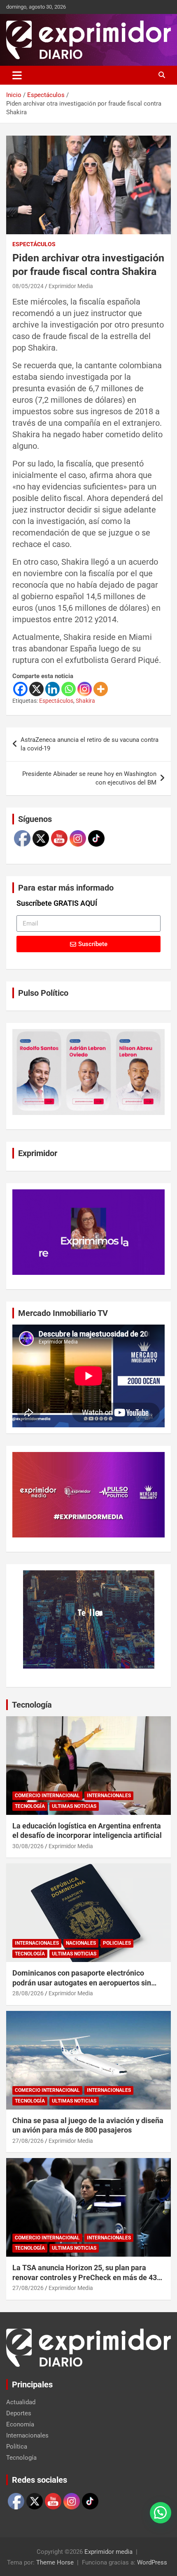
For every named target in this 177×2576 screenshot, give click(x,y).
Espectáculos (34, 244)
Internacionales (109, 1796)
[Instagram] (85, 689)
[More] (101, 689)
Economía (20, 2424)
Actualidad (21, 2402)
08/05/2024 (28, 286)
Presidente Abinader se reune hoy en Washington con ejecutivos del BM (89, 778)
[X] (36, 689)
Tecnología (32, 1705)
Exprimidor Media (71, 286)
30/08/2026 (28, 1846)
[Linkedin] (52, 689)
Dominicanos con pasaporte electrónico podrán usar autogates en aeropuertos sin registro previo (82, 1983)
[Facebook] (20, 689)
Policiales (117, 1943)
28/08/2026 (28, 1993)
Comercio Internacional (47, 1796)
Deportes (19, 2413)
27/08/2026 (28, 2141)
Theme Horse (55, 2562)
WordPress (152, 2562)
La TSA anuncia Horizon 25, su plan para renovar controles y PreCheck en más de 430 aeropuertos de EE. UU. (87, 2277)
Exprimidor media (108, 2552)
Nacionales (81, 1943)
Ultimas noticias (74, 1806)
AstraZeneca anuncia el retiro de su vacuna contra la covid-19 (90, 744)
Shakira (85, 701)
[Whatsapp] (69, 689)
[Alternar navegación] (17, 75)
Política (17, 2447)
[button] (161, 2513)
